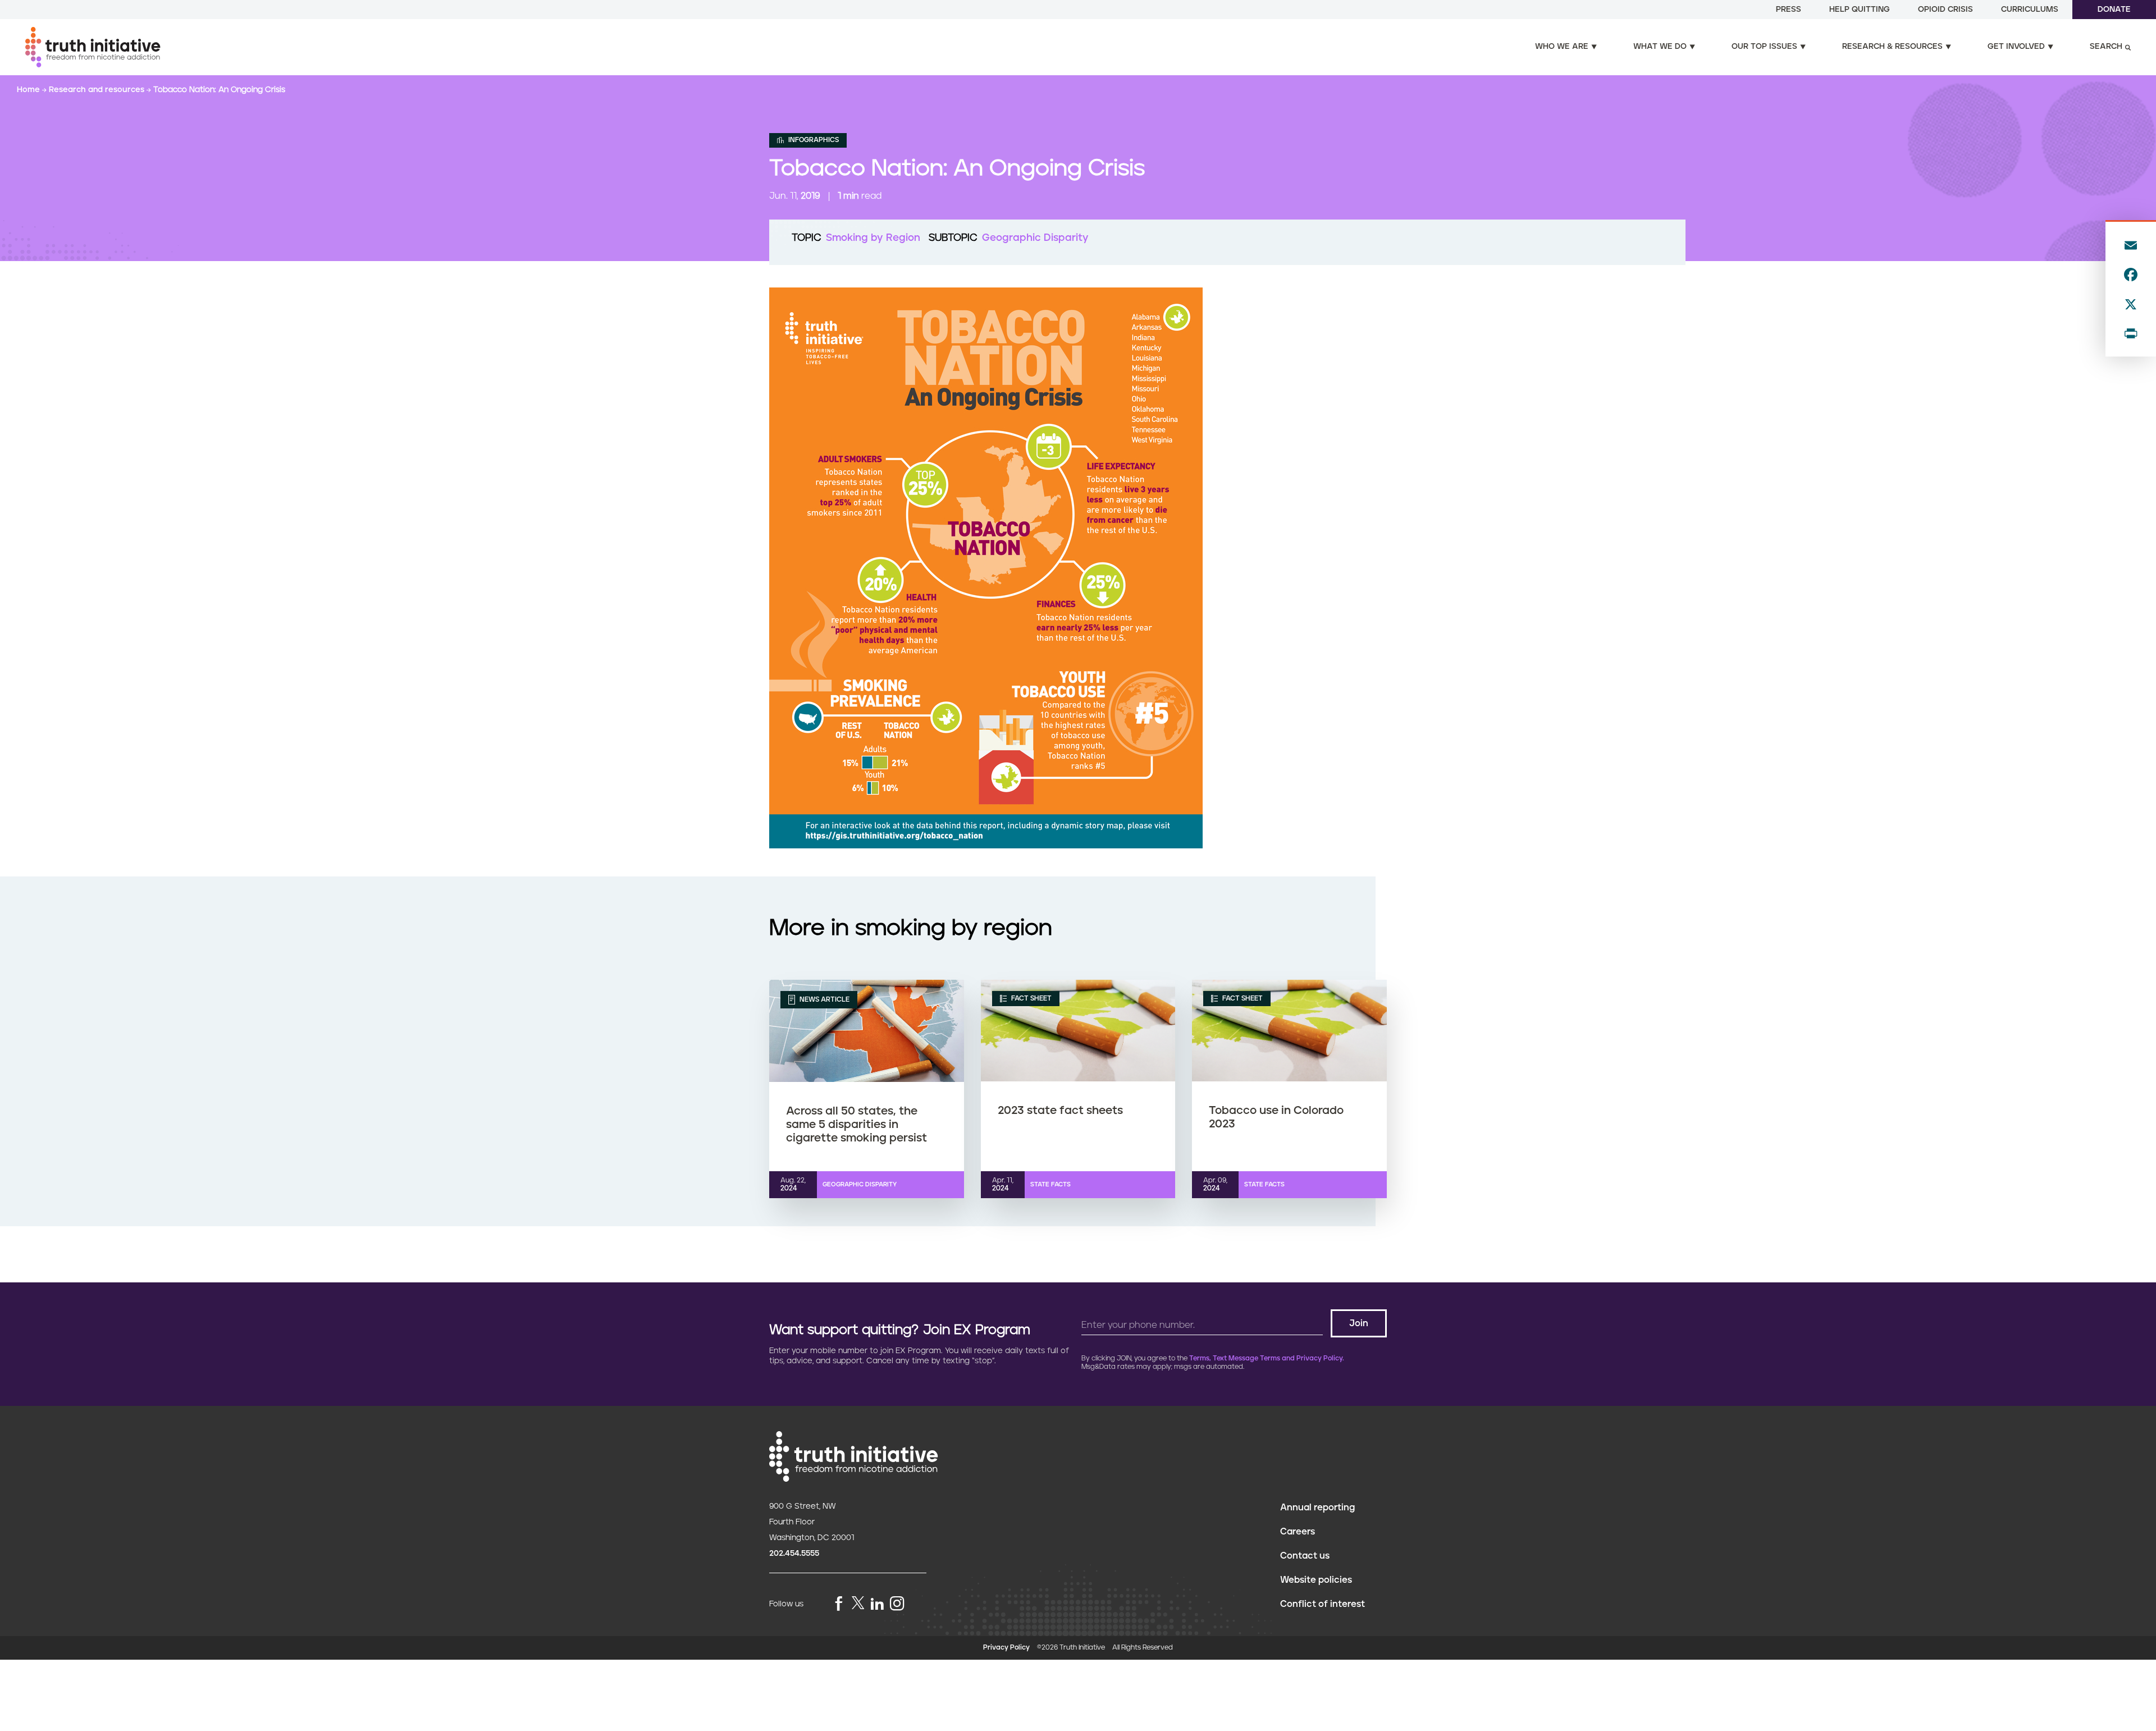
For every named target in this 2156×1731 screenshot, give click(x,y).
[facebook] (839, 1604)
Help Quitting (1860, 10)
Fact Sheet (1031, 999)
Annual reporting (1317, 1508)
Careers (1298, 1532)
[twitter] (858, 1603)
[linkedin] (877, 1604)
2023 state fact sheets (1060, 1111)
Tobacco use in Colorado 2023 (1276, 1117)
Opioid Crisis (1945, 10)
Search (2106, 47)
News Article (824, 1000)
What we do (1660, 47)
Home (29, 90)
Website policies (1316, 1580)
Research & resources (1892, 47)
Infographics (813, 140)
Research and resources (98, 90)
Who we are (1562, 47)
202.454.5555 (794, 1554)
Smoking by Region (873, 238)
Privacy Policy (1006, 1648)
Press (1789, 10)
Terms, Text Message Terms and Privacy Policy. (1267, 1358)
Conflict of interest (1323, 1604)
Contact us (1305, 1556)
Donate (2114, 10)
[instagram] (897, 1604)
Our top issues (1764, 47)
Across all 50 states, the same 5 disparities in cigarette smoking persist (857, 1125)
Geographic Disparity (1035, 238)
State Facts (1050, 1184)
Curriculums (2030, 10)
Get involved (2016, 47)
